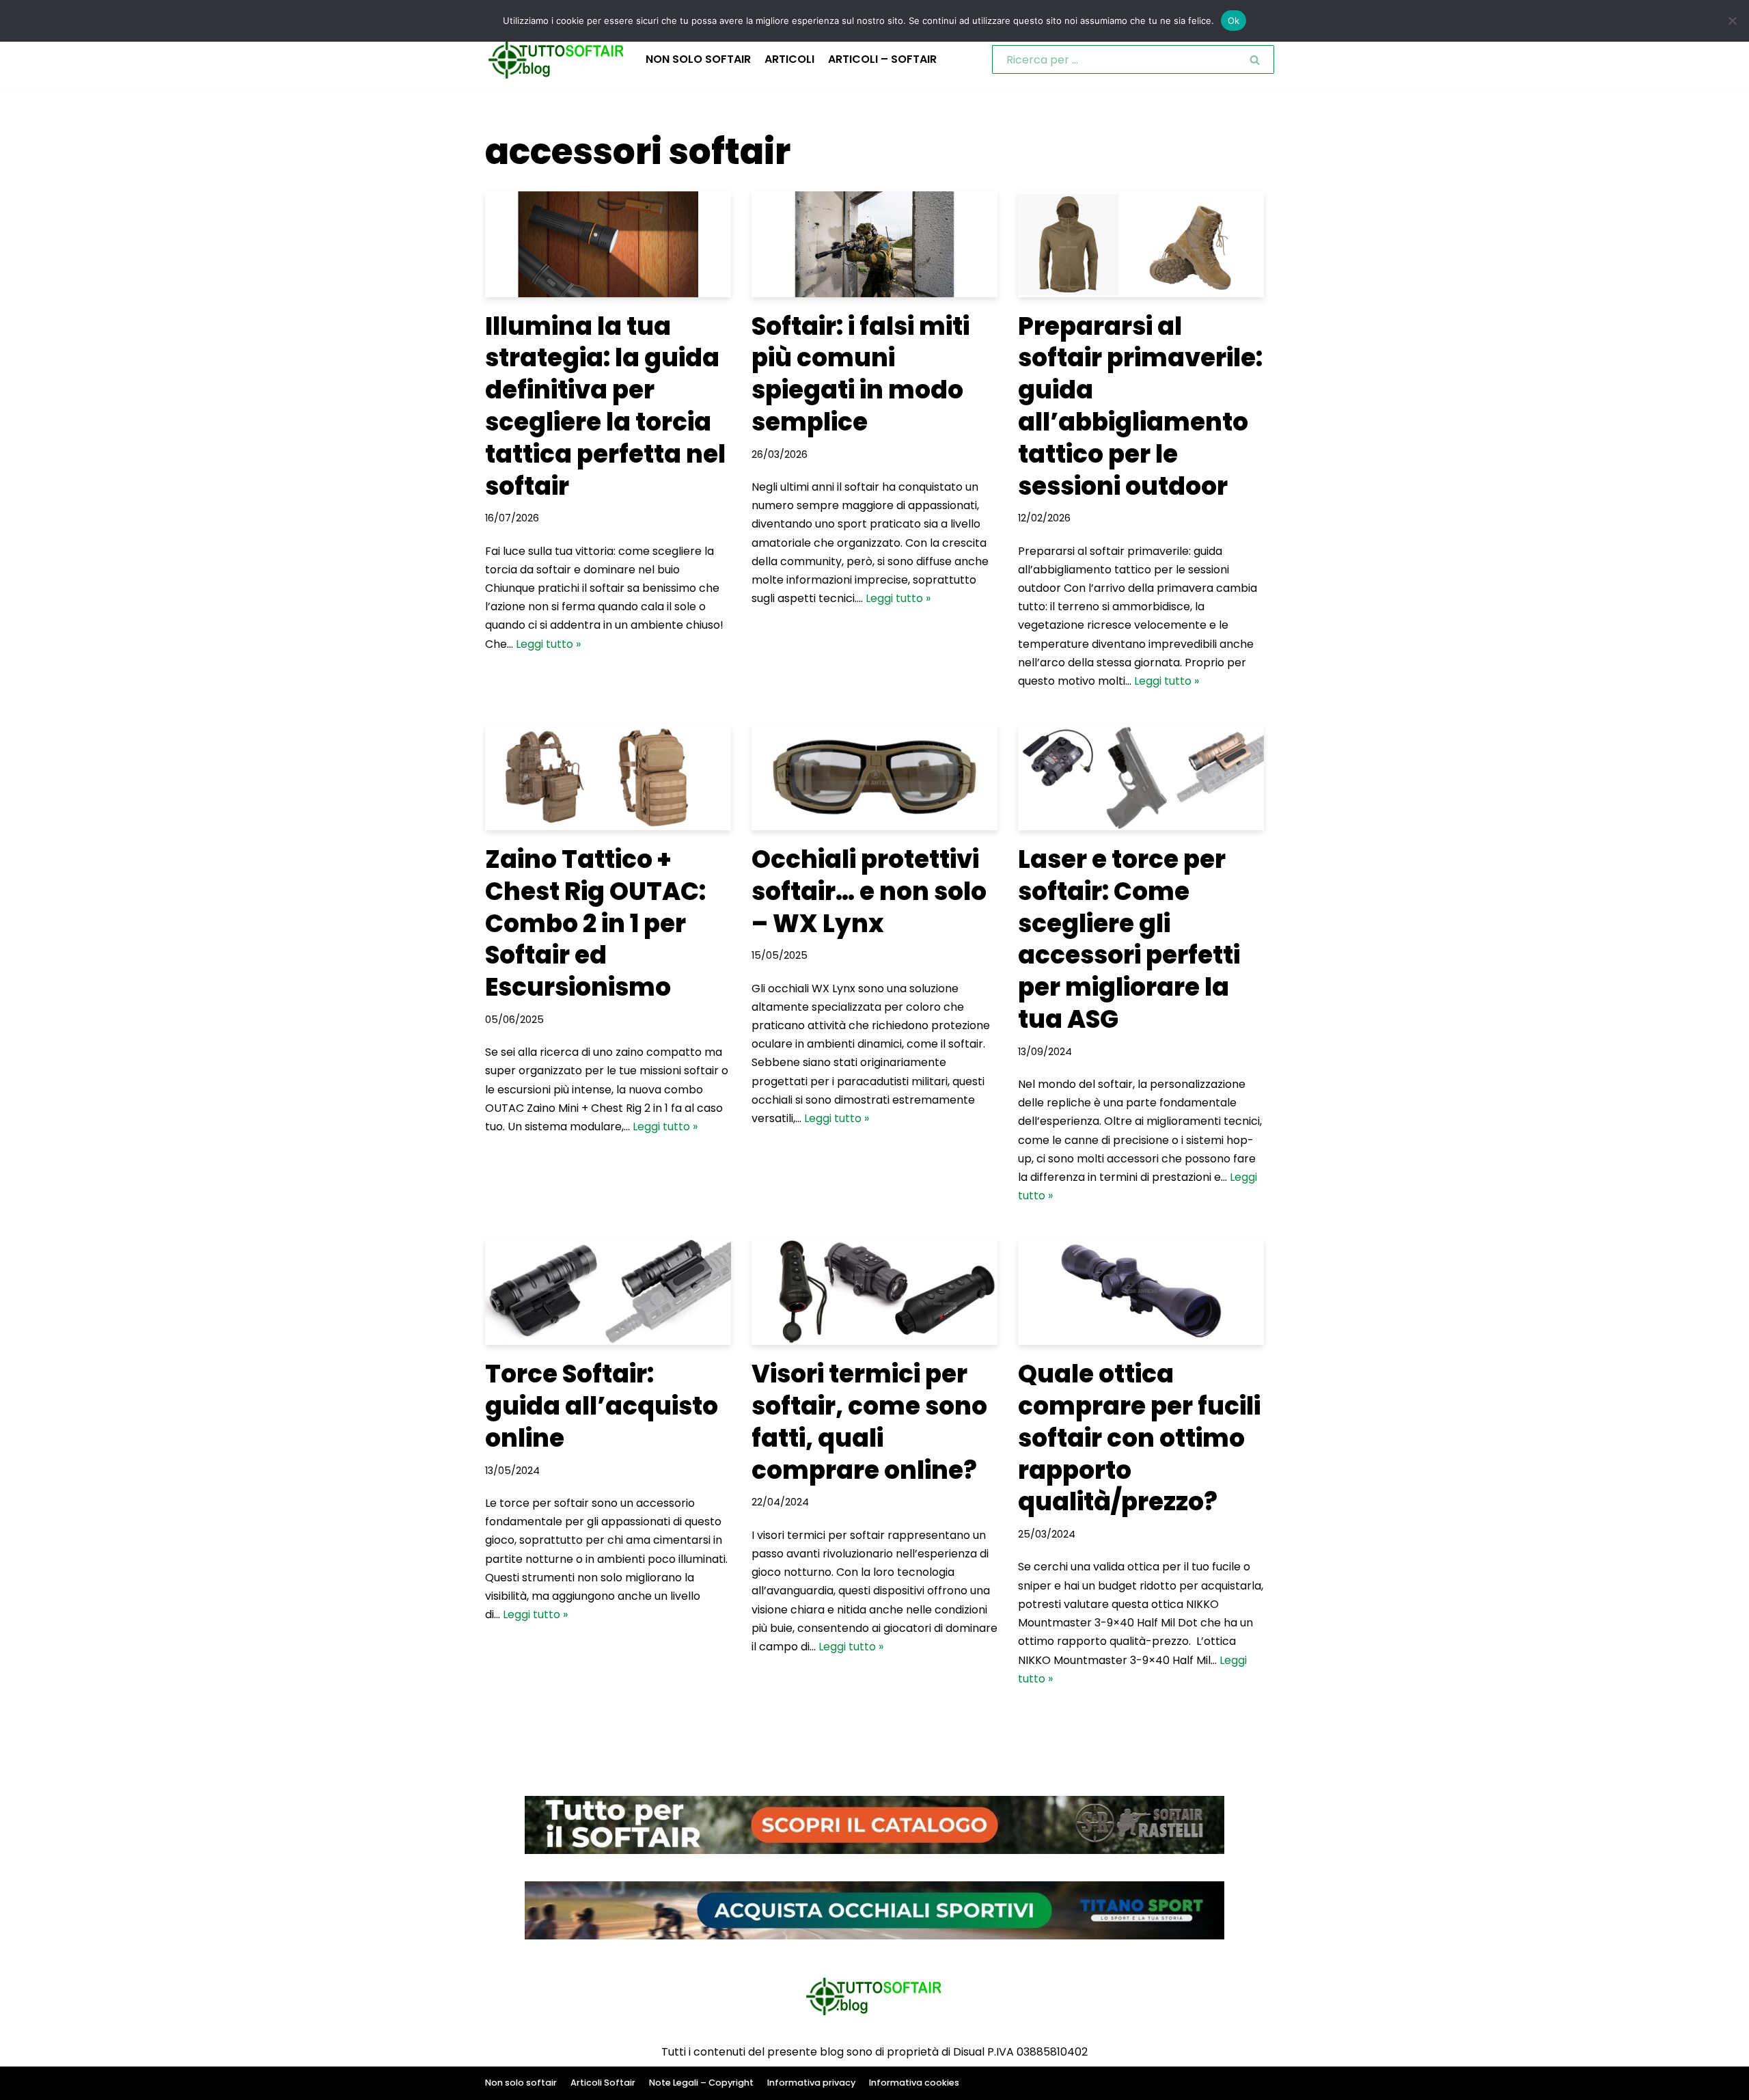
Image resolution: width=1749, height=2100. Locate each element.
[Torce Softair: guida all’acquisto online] (608, 1292)
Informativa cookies (914, 2083)
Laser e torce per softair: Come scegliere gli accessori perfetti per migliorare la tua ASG (1129, 939)
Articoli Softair (603, 2083)
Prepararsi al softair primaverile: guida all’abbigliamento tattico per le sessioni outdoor (1140, 406)
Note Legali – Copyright (701, 2083)
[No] (1732, 21)
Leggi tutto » (548, 644)
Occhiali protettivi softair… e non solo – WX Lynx (869, 891)
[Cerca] (1255, 59)
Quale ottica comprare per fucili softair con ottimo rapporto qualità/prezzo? (1139, 1438)
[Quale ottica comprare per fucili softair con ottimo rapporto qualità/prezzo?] (1141, 1292)
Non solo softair (698, 59)
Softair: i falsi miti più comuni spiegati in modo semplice (860, 374)
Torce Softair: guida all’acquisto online (602, 1406)
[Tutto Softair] (557, 60)
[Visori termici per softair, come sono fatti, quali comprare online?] (874, 1292)
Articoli (789, 59)
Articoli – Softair (882, 59)
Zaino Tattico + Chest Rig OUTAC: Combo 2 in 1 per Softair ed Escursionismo (595, 923)
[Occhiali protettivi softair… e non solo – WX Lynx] (874, 777)
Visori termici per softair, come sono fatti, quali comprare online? (869, 1422)
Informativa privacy (811, 2083)
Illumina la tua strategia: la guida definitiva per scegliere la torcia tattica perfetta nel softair (605, 406)
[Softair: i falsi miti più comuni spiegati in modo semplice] (874, 244)
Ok (1234, 21)
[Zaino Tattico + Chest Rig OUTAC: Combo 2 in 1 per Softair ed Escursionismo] (608, 777)
